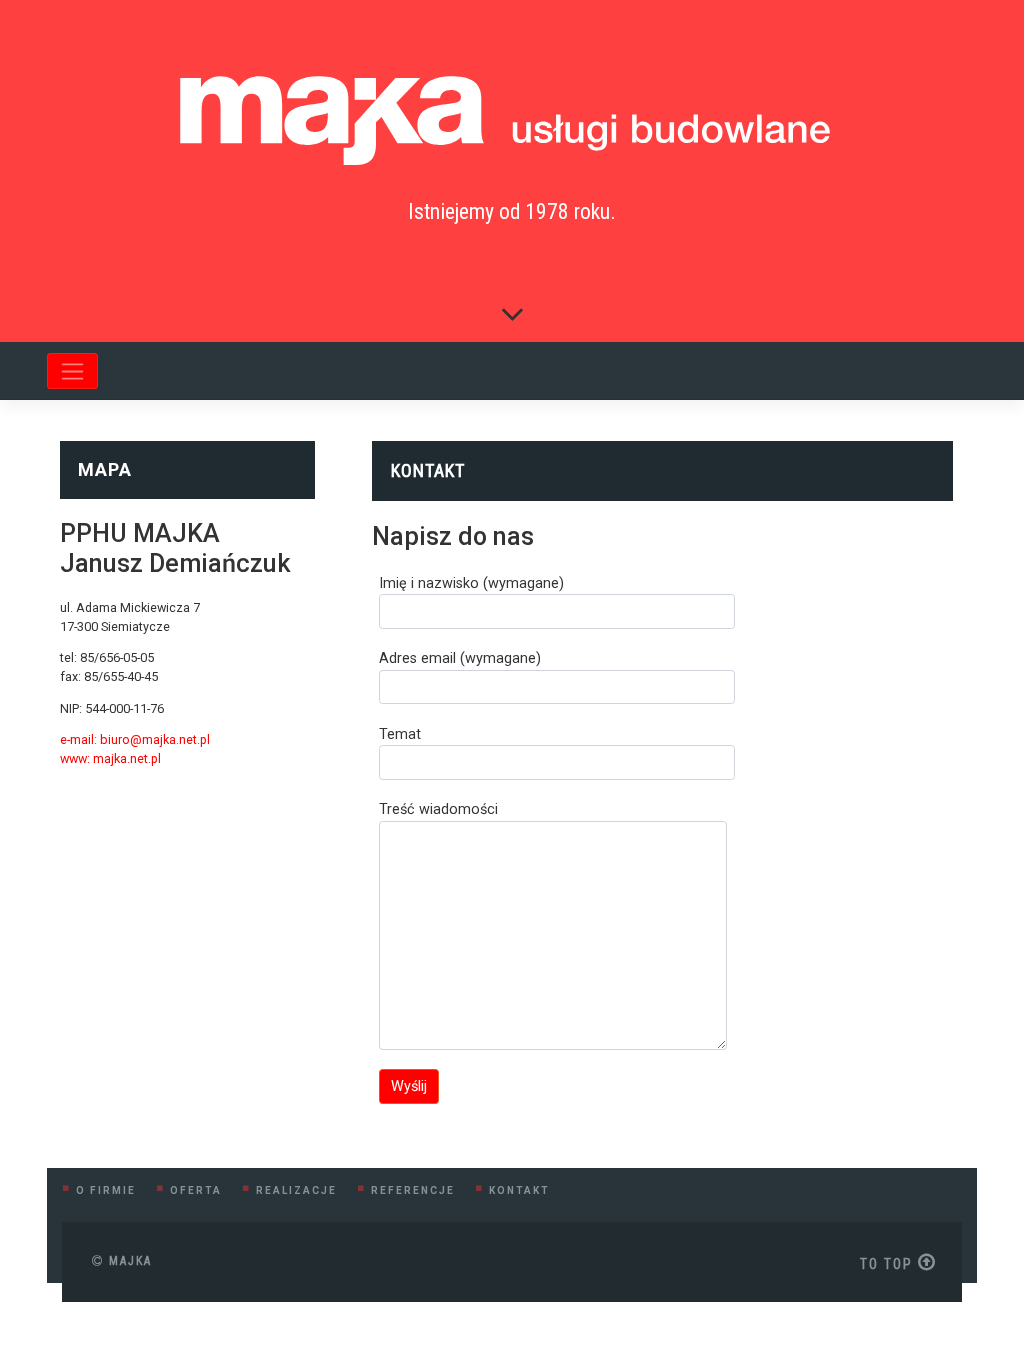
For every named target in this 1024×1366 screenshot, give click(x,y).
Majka (128, 1261)
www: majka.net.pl (110, 758)
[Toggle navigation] (72, 371)
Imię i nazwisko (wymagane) (471, 583)
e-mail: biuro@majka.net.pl (135, 739)
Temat (400, 734)
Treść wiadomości (438, 809)
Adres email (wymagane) (460, 658)
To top (889, 1264)
